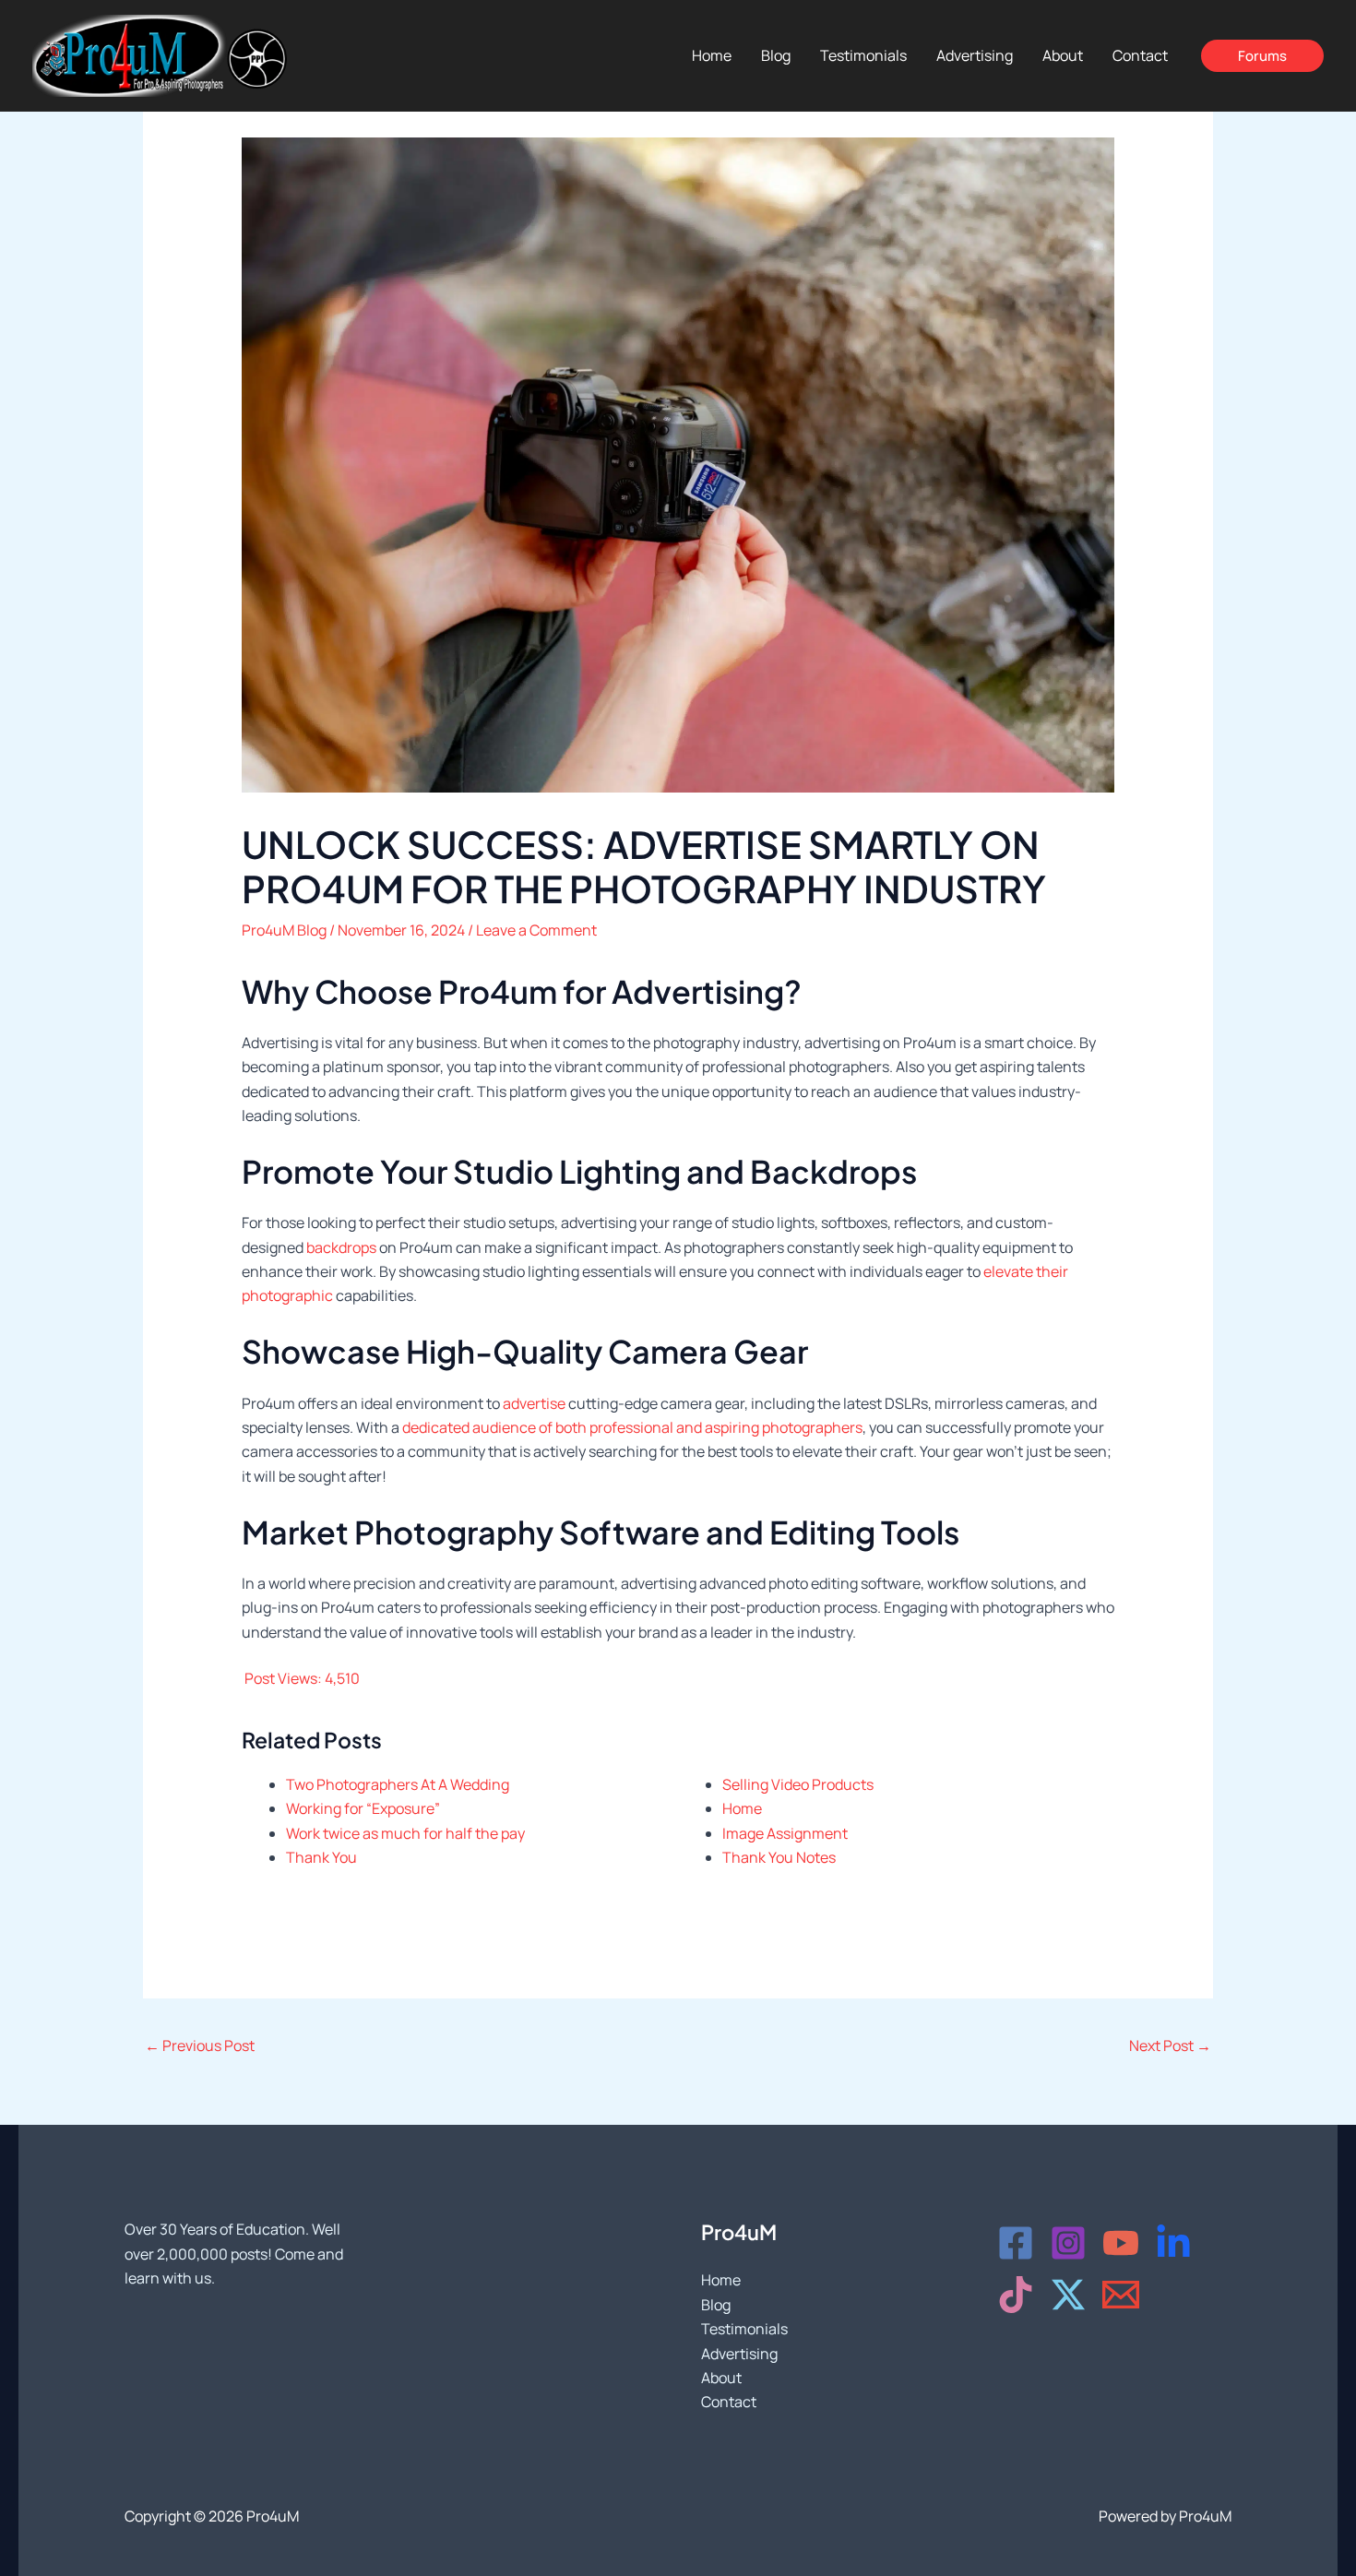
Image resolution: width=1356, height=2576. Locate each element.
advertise (534, 1403)
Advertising (739, 2354)
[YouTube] (1121, 2243)
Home (721, 2280)
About (721, 2378)
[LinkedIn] (1173, 2243)
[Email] (1121, 2295)
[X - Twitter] (1068, 2295)
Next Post (1170, 2045)
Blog (716, 2305)
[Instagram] (1068, 2243)
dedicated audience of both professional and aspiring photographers (632, 1427)
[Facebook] (1016, 2243)
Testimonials (744, 2329)
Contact (729, 2402)
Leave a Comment (536, 930)
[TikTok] (1016, 2295)
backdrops (341, 1247)
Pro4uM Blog (284, 930)
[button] (1262, 56)
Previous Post (200, 2045)
